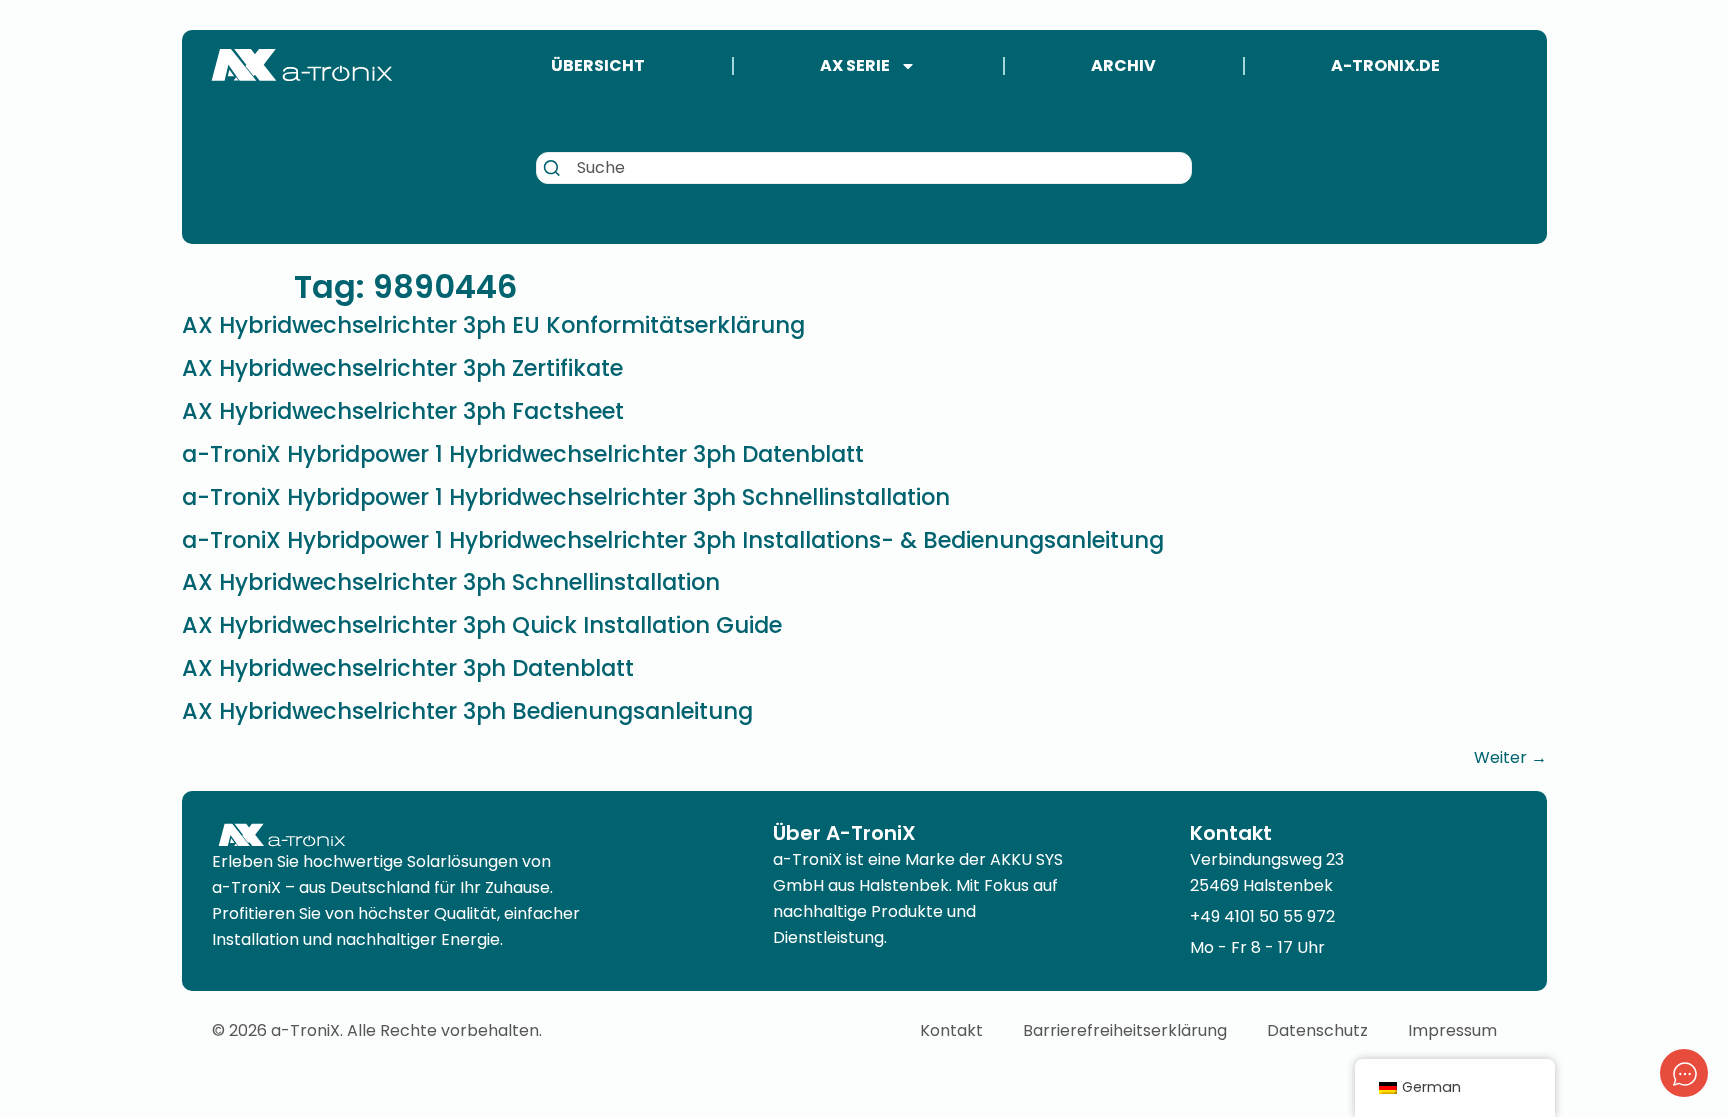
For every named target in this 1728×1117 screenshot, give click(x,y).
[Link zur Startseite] (302, 65)
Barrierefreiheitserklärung (1125, 1030)
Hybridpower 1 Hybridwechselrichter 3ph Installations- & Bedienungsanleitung (673, 540)
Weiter (1510, 757)
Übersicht (598, 65)
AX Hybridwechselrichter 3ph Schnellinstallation (451, 582)
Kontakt (951, 1030)
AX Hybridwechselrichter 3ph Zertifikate (402, 368)
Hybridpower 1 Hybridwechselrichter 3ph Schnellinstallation (566, 497)
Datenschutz (1317, 1030)
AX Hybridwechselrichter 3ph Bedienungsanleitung (467, 711)
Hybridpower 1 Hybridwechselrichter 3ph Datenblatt (523, 454)
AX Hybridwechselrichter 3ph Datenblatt (408, 668)
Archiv (1123, 65)
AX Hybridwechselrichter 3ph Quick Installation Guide (482, 625)
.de (1385, 65)
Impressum (1452, 1030)
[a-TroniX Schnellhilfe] (1684, 1073)
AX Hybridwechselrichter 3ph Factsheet (403, 411)
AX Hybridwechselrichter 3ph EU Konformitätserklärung (493, 325)
